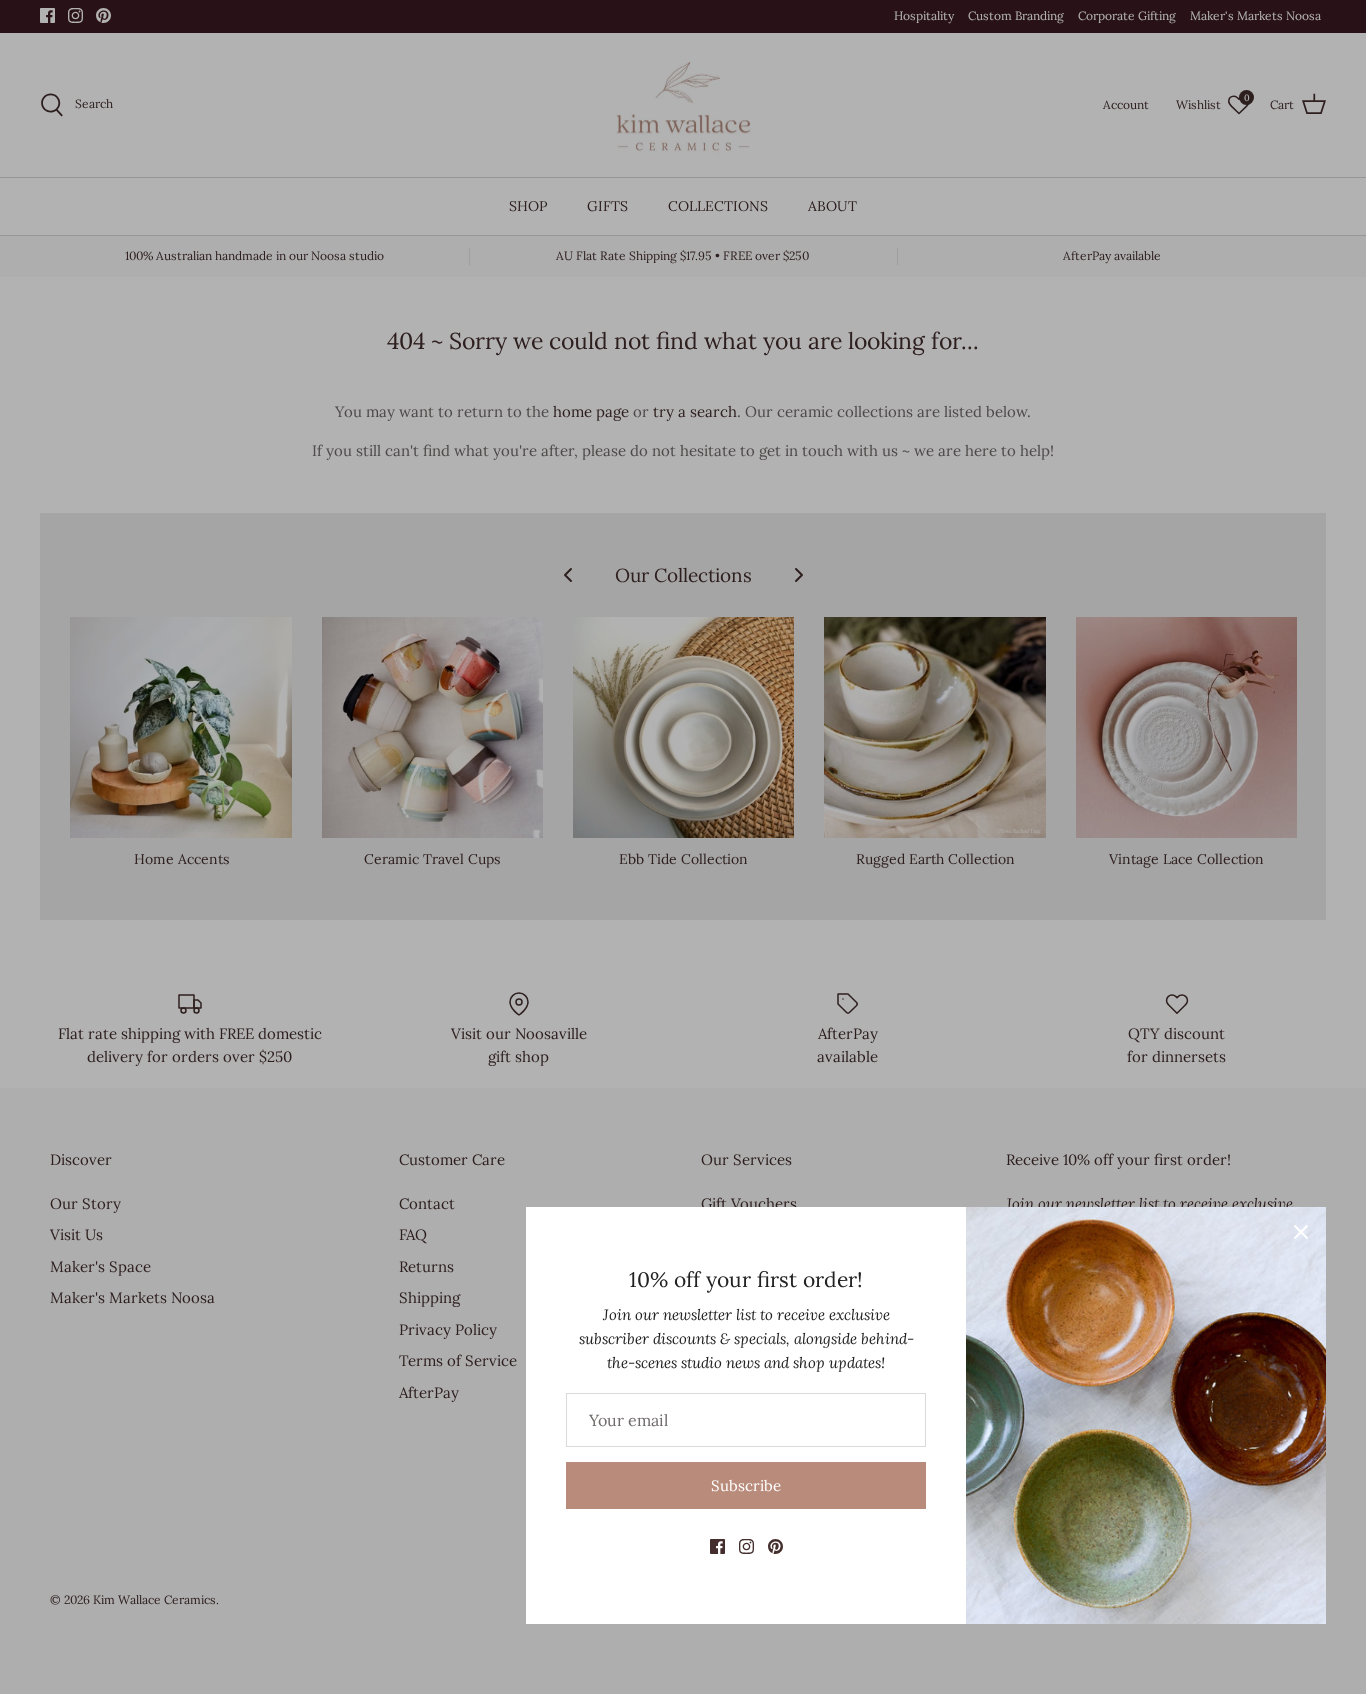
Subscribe (746, 1485)
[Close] (1301, 1232)
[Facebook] (717, 1546)
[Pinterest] (775, 1546)
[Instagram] (746, 1546)
